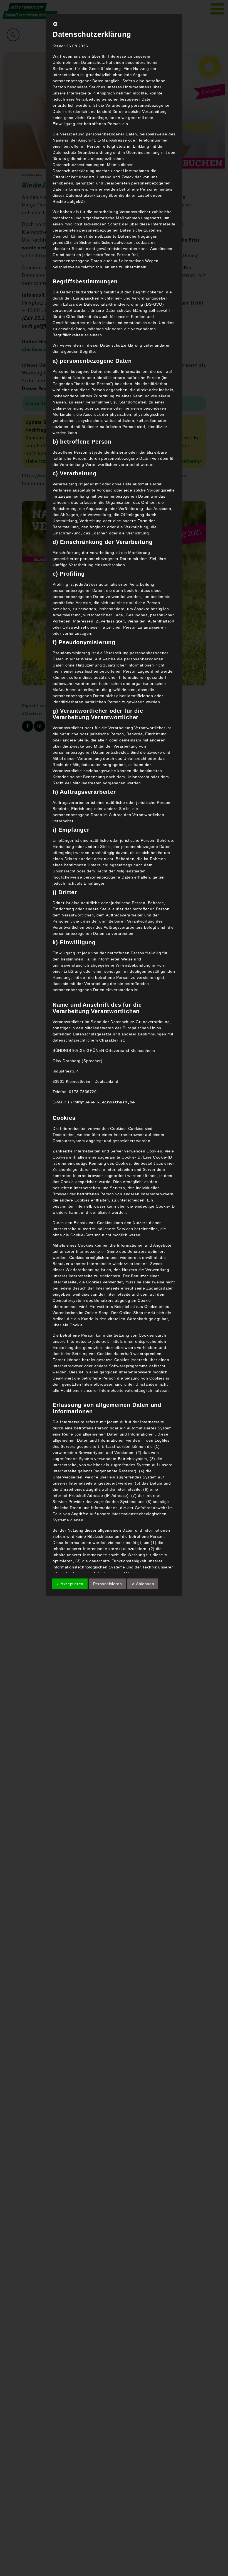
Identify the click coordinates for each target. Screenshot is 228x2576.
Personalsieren (107, 1584)
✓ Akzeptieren (70, 1584)
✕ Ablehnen (143, 1584)
